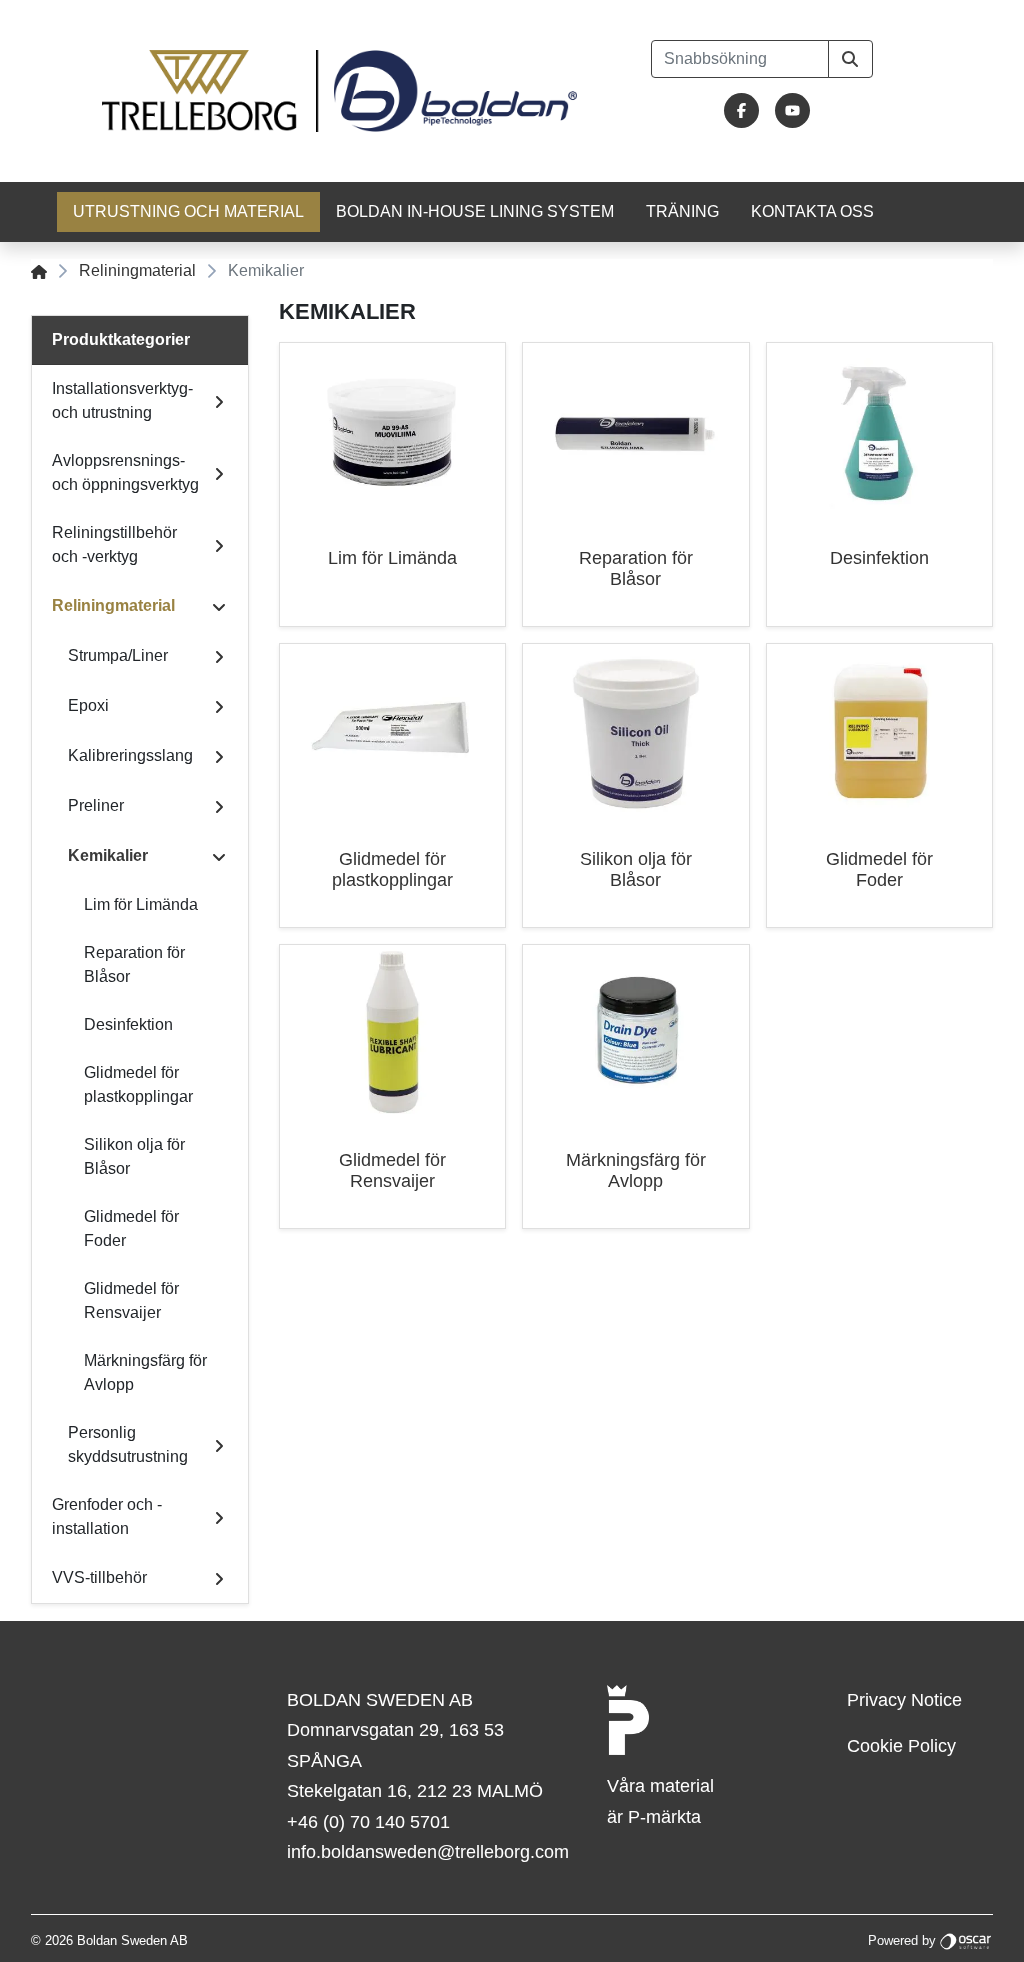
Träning (682, 211)
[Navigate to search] (850, 59)
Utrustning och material (188, 211)
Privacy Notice (904, 1700)
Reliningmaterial (137, 270)
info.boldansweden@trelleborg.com (428, 1852)
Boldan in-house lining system (475, 211)
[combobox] (740, 59)
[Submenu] (219, 401)
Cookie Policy (901, 1746)
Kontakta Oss (812, 211)
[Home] (39, 270)
